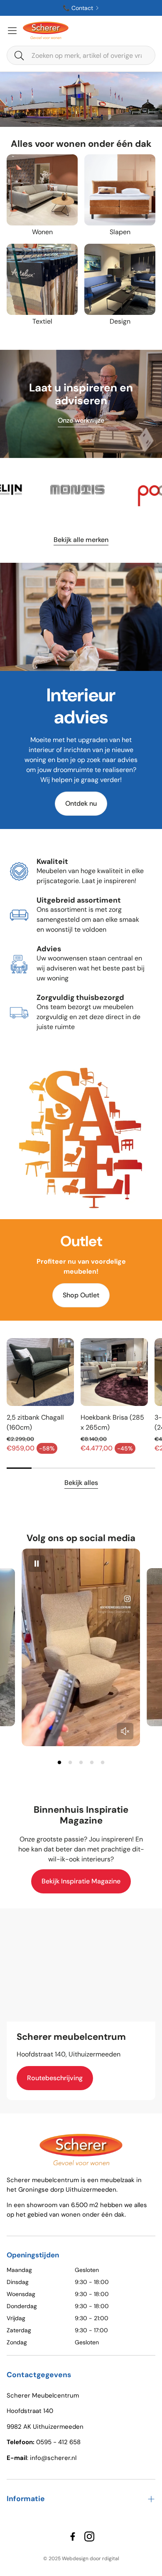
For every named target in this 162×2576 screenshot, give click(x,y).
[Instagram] (89, 2536)
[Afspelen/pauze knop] (37, 1564)
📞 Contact (78, 8)
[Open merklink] (107, 490)
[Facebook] (73, 2536)
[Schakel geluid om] (125, 1731)
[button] (81, 55)
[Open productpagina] (42, 190)
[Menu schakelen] (12, 31)
